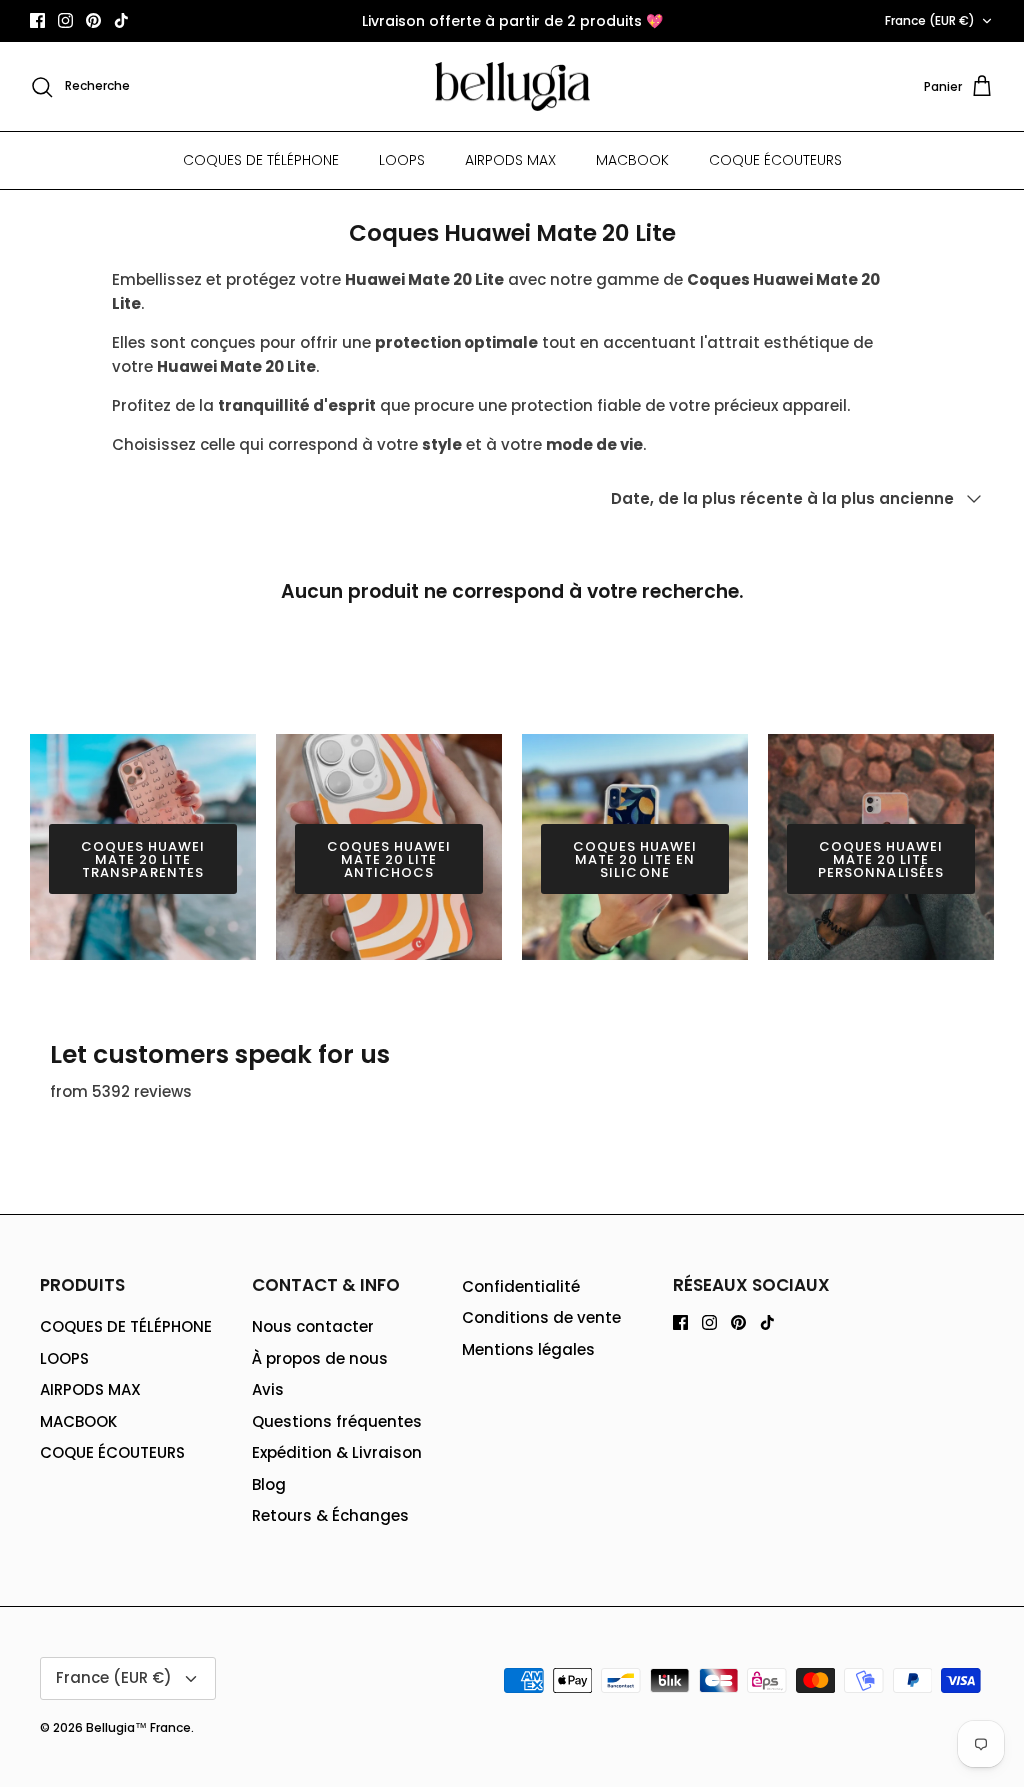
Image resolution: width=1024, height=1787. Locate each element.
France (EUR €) (930, 20)
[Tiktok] (121, 20)
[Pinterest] (93, 20)
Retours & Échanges (330, 1515)
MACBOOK (632, 160)
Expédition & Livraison (337, 1452)
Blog (269, 1484)
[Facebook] (37, 20)
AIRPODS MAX (510, 160)
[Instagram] (65, 20)
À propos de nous (320, 1358)
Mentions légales (528, 1349)
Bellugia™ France (138, 1727)
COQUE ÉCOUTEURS (775, 160)
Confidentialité (521, 1286)
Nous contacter (313, 1326)
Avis (268, 1389)
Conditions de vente (541, 1317)
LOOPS (402, 160)
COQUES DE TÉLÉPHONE (261, 160)
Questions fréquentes (337, 1421)
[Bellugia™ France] (512, 87)
